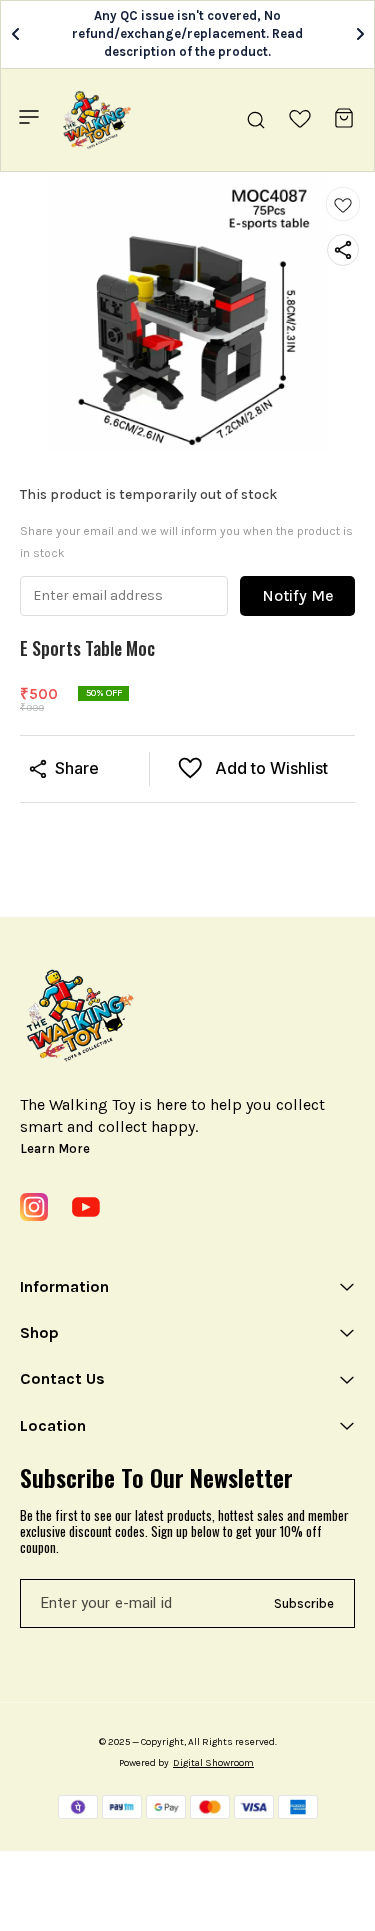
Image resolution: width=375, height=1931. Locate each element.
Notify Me (298, 595)
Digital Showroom (213, 1763)
